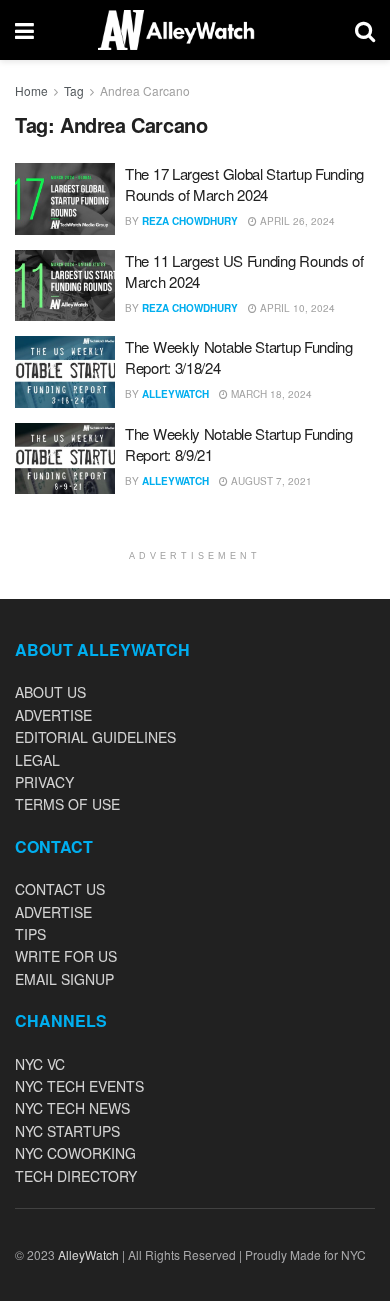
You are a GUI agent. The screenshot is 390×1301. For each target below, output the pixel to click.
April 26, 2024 (296, 221)
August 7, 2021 (270, 481)
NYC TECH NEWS (72, 1108)
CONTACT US (60, 889)
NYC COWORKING (75, 1153)
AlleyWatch (175, 394)
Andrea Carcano (145, 90)
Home (31, 90)
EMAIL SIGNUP (64, 979)
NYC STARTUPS (67, 1131)
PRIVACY (44, 782)
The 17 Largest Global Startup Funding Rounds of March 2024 (244, 184)
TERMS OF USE (67, 804)
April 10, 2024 (296, 308)
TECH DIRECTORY (76, 1176)
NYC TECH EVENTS (79, 1086)
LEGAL (37, 760)
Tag (74, 90)
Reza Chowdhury (190, 221)
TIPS (30, 934)
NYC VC (40, 1064)
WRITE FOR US (66, 956)
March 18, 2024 (270, 394)
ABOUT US (50, 692)
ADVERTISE (53, 715)
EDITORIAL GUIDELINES (95, 737)
